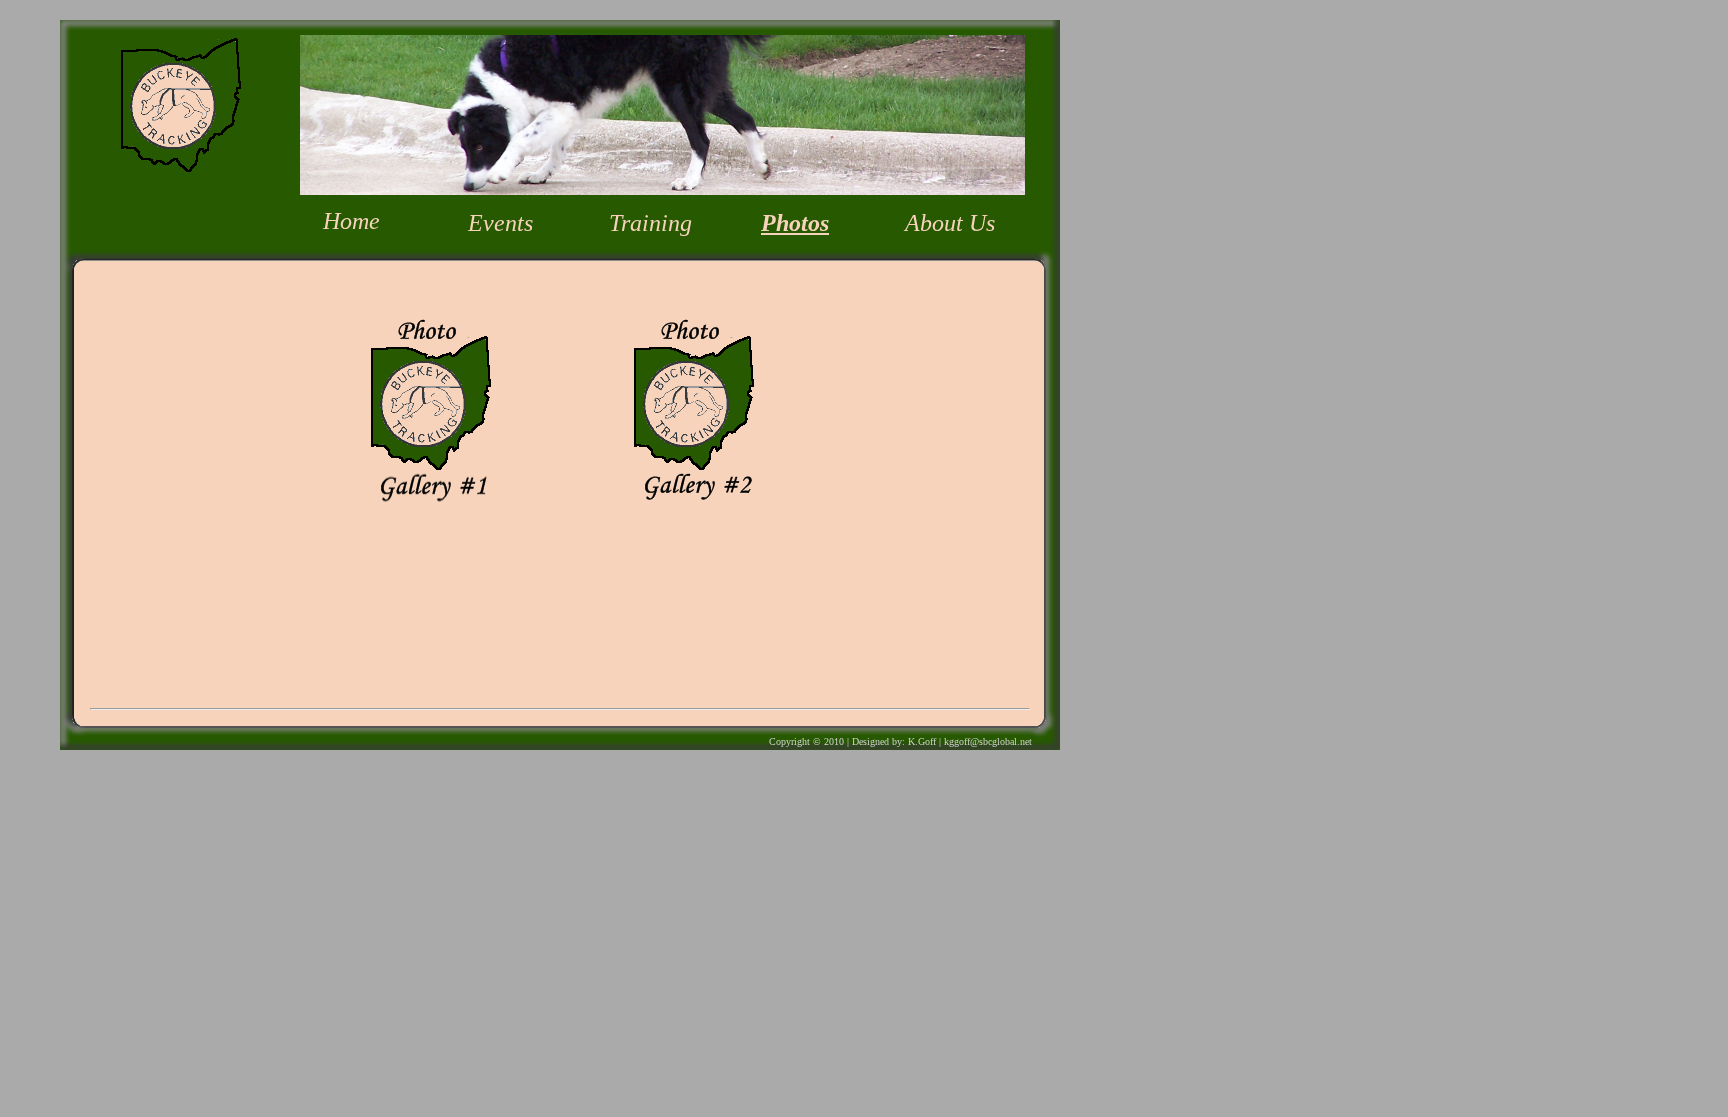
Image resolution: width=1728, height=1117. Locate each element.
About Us (950, 223)
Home (351, 221)
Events (500, 223)
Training (650, 223)
